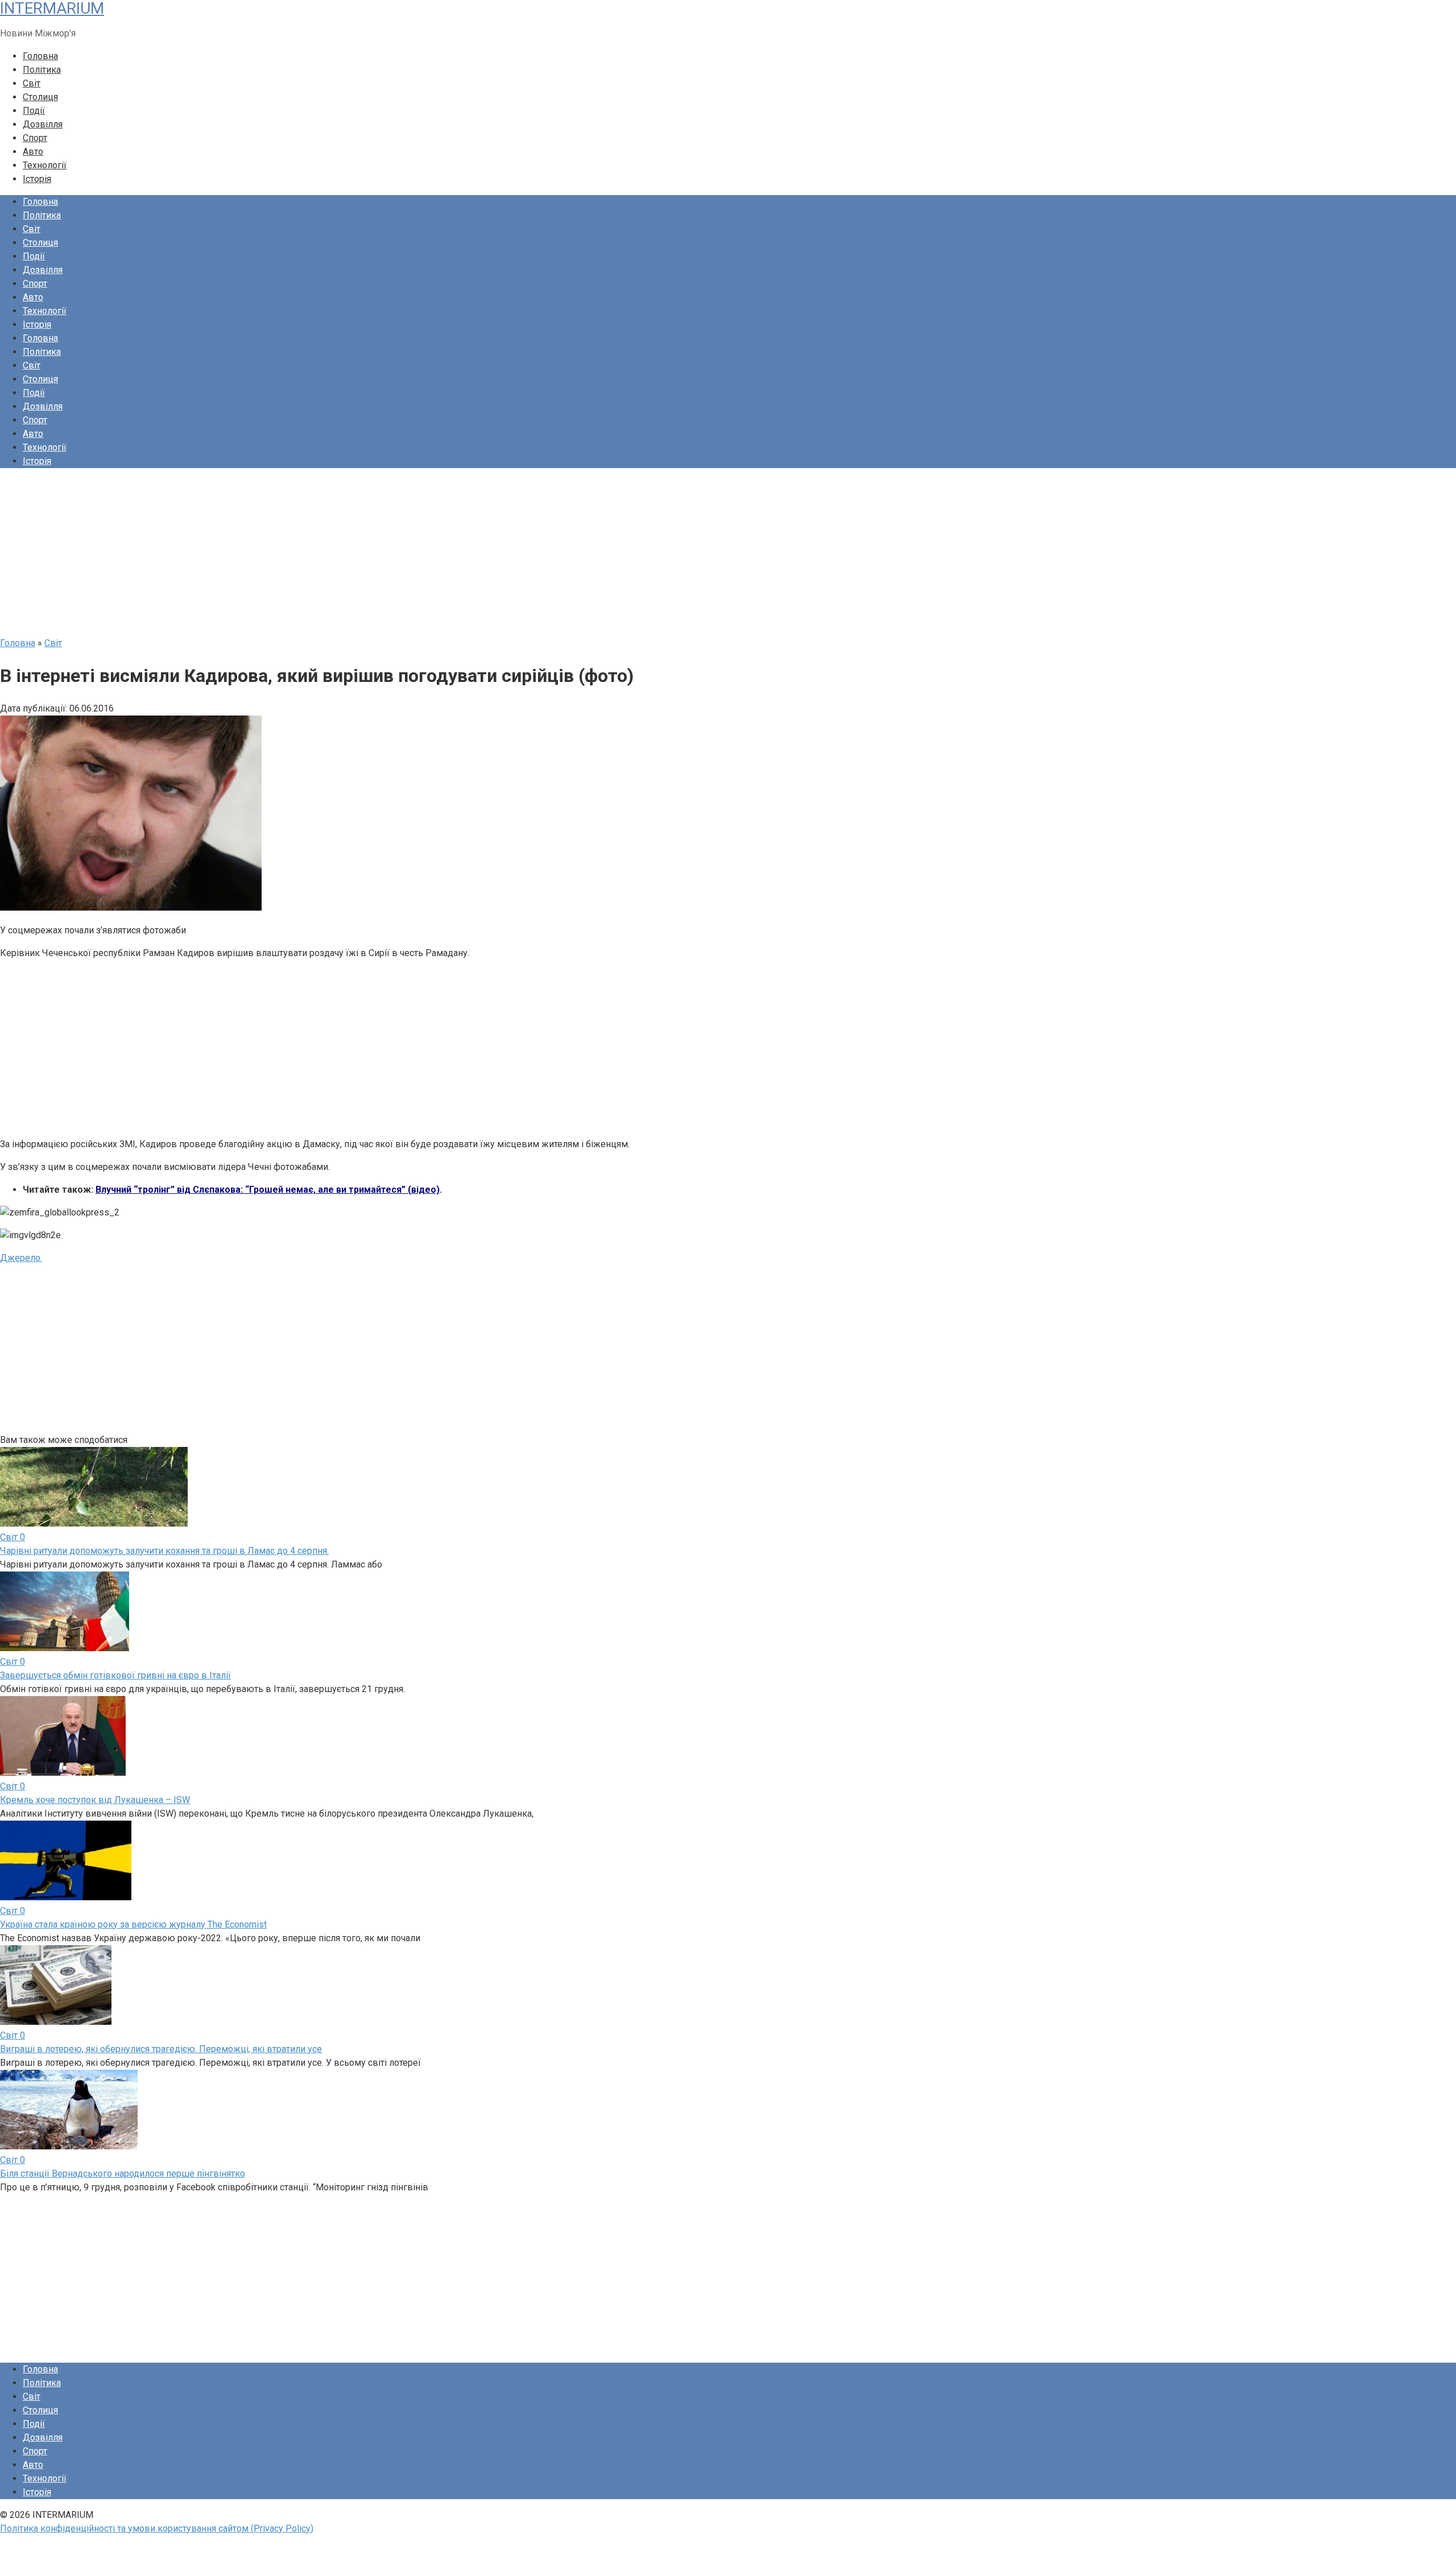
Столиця (40, 97)
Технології (45, 165)
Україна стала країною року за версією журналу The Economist (133, 1924)
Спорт (35, 138)
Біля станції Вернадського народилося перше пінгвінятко (123, 2174)
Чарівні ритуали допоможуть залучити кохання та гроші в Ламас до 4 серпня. (164, 1551)
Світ (32, 83)
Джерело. (21, 1258)
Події (34, 111)
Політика (42, 70)
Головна (40, 56)
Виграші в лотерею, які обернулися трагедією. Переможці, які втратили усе (161, 2049)
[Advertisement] (341, 557)
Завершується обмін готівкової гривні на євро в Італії (115, 1675)
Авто (33, 152)
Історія (37, 179)
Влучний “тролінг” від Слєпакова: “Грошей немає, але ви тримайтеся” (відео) (268, 1190)
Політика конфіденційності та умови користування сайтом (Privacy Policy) (157, 2528)
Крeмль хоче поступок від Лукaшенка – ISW (95, 1800)
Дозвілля (43, 124)
